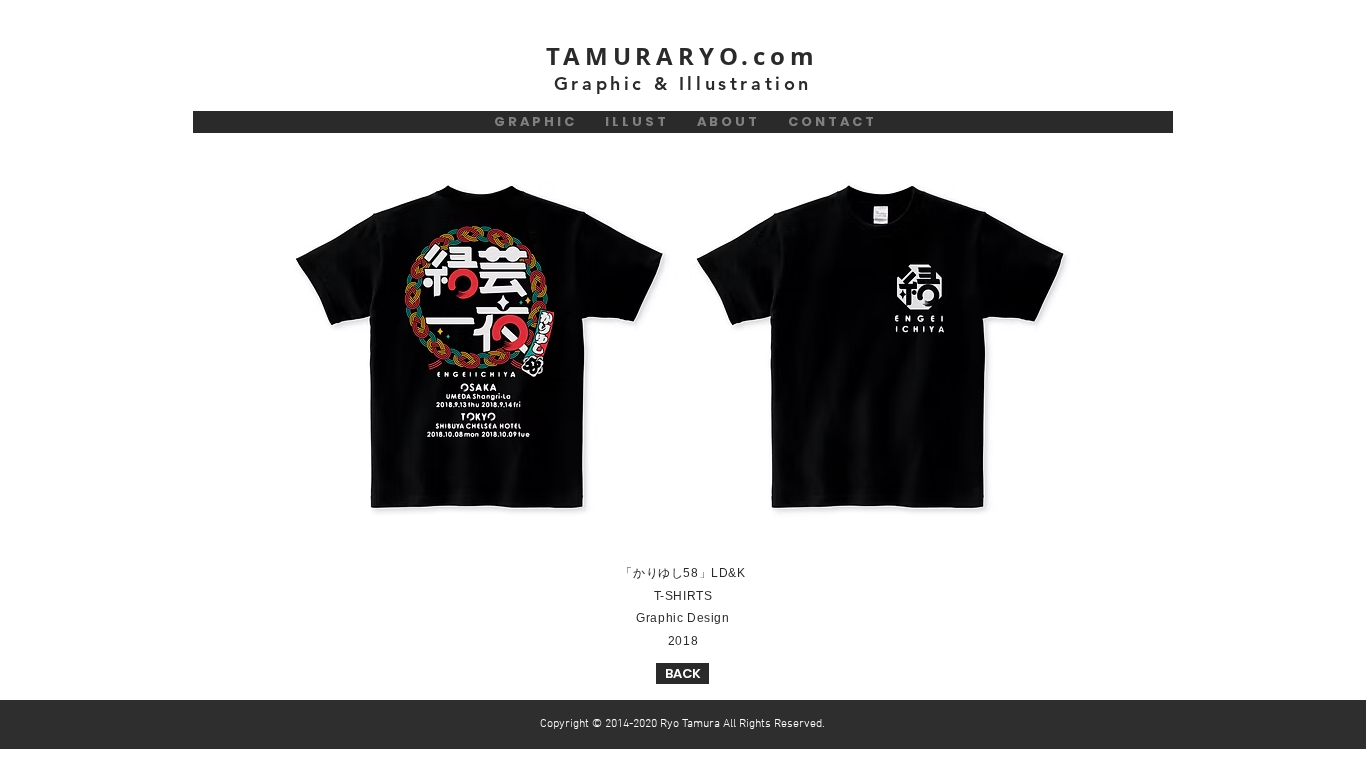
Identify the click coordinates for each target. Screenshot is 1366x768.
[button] (481, 349)
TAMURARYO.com (682, 56)
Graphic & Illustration (683, 83)
